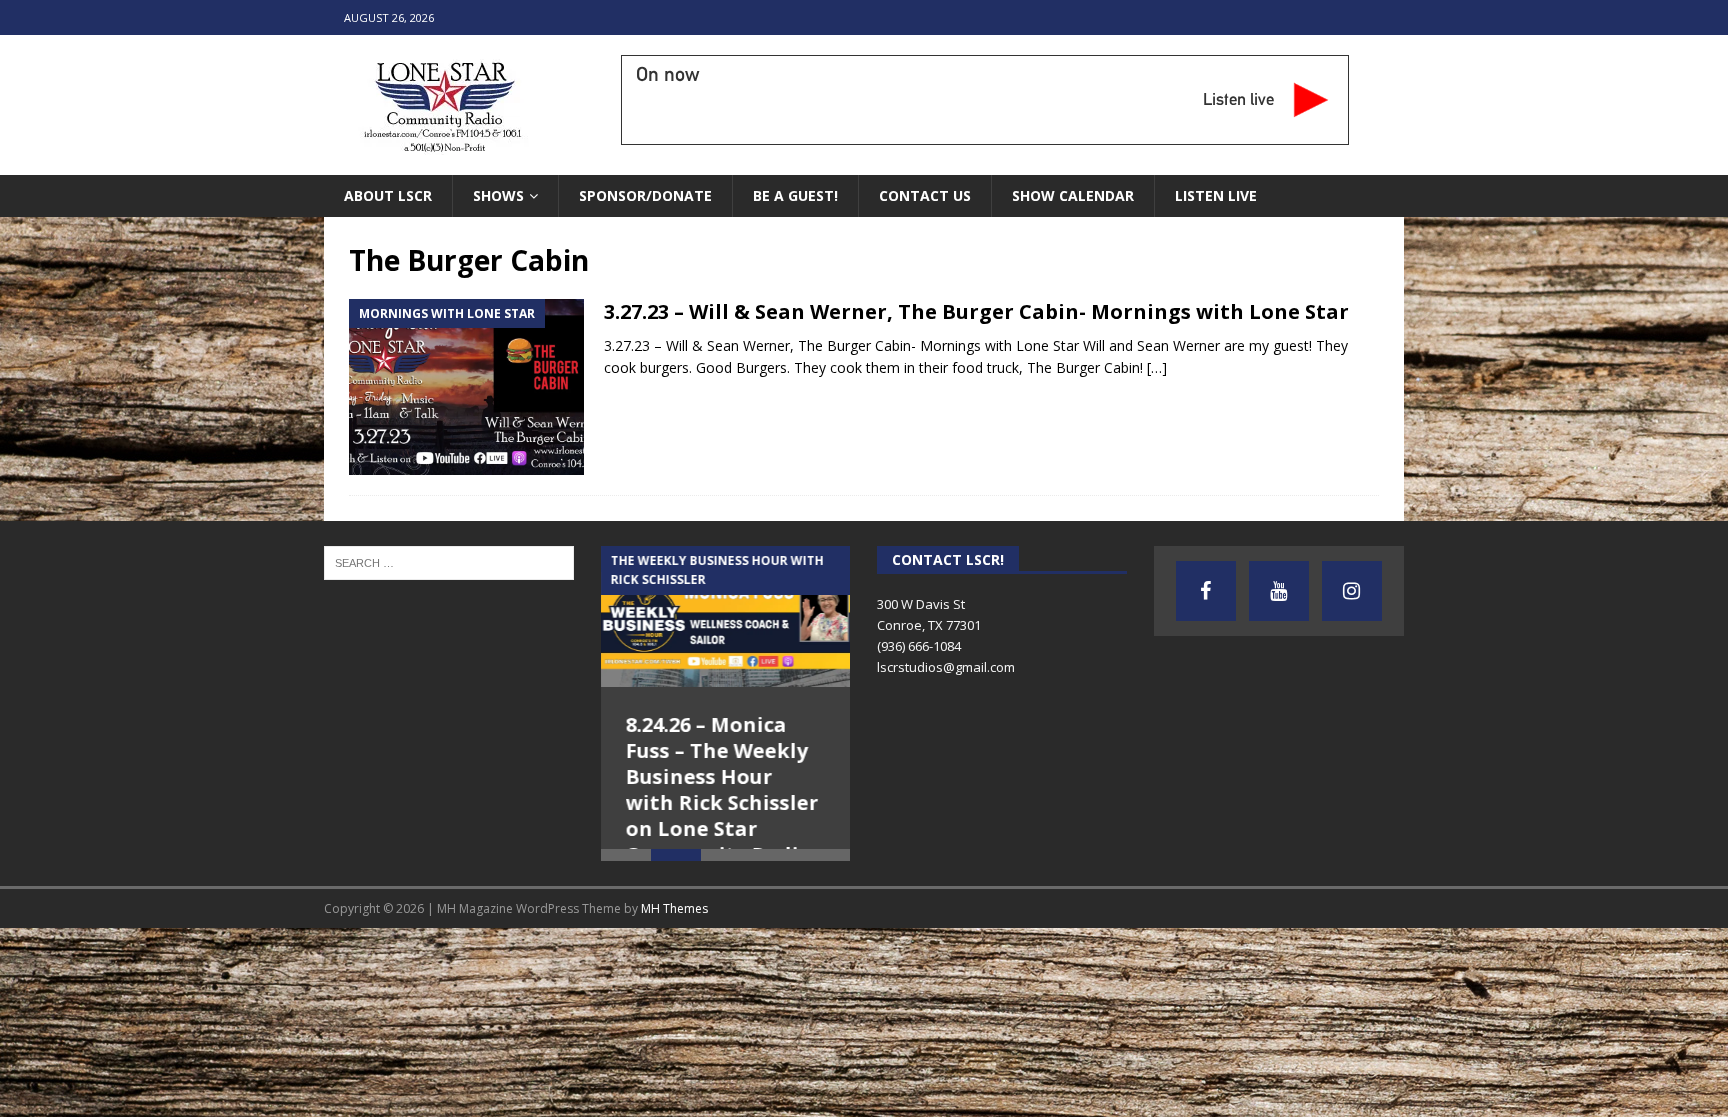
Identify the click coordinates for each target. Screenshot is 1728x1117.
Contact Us (925, 195)
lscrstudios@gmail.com (946, 667)
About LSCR (388, 195)
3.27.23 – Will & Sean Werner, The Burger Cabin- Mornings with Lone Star (976, 311)
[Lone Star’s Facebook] (1206, 591)
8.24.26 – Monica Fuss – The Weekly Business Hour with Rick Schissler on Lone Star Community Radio (722, 789)
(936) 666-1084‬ (919, 646)
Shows (498, 195)
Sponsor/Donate (645, 195)
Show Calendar (1073, 195)
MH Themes (674, 952)
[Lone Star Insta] (1352, 591)
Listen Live (1216, 195)
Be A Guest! (795, 195)
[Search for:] (449, 562)
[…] (1157, 367)
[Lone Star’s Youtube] (1279, 591)
